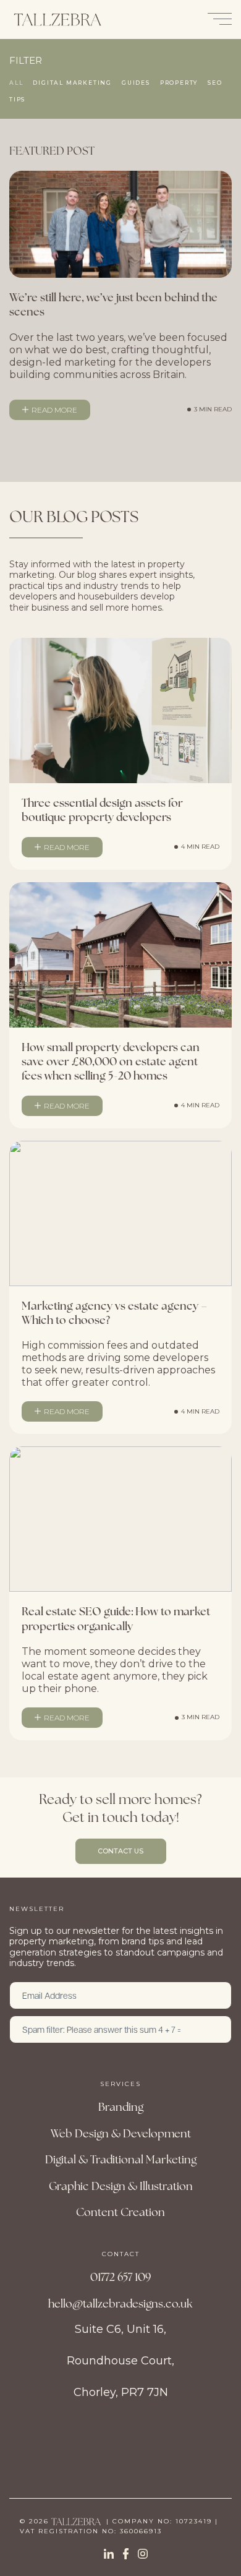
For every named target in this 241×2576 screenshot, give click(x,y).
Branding (121, 2107)
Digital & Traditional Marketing (121, 2159)
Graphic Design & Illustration (121, 2186)
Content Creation (120, 2212)
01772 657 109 (120, 2277)
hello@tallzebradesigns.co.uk (120, 2303)
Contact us (120, 1851)
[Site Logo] (57, 19)
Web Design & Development (121, 2133)
